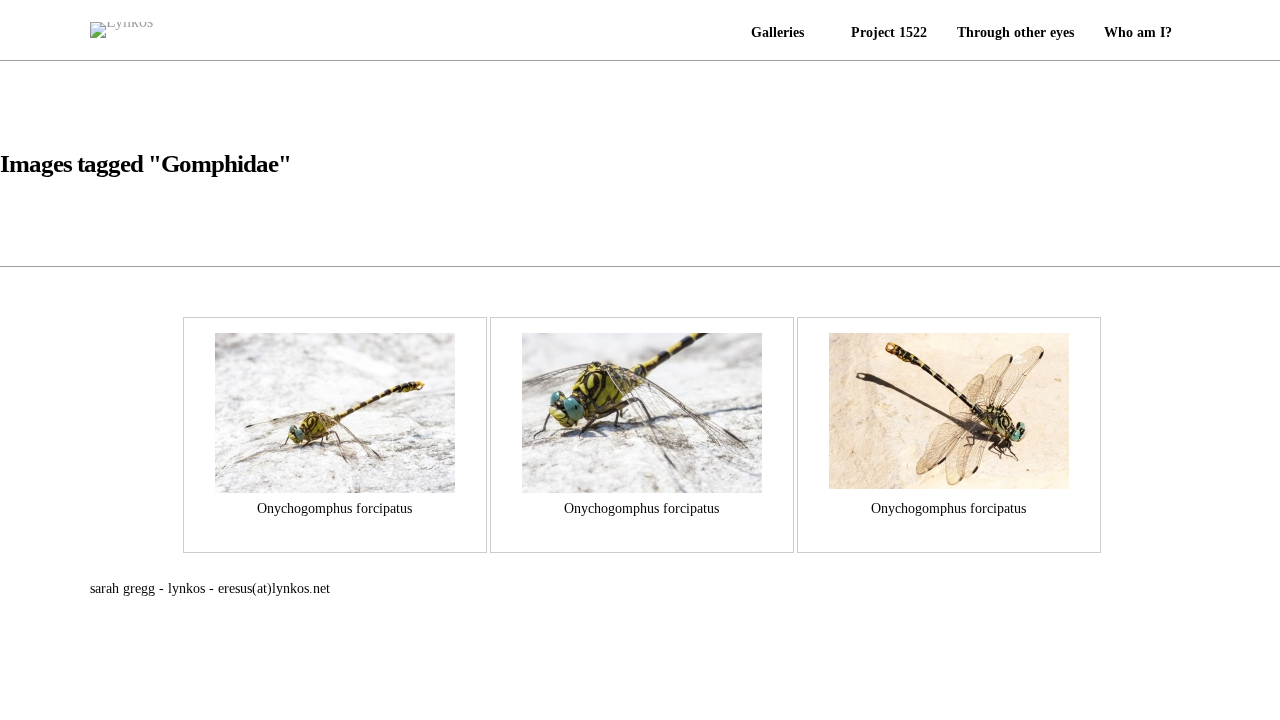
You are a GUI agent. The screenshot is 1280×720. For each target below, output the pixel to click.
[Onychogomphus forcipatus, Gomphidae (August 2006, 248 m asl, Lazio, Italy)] (949, 413)
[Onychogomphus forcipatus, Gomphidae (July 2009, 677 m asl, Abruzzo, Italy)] (335, 413)
